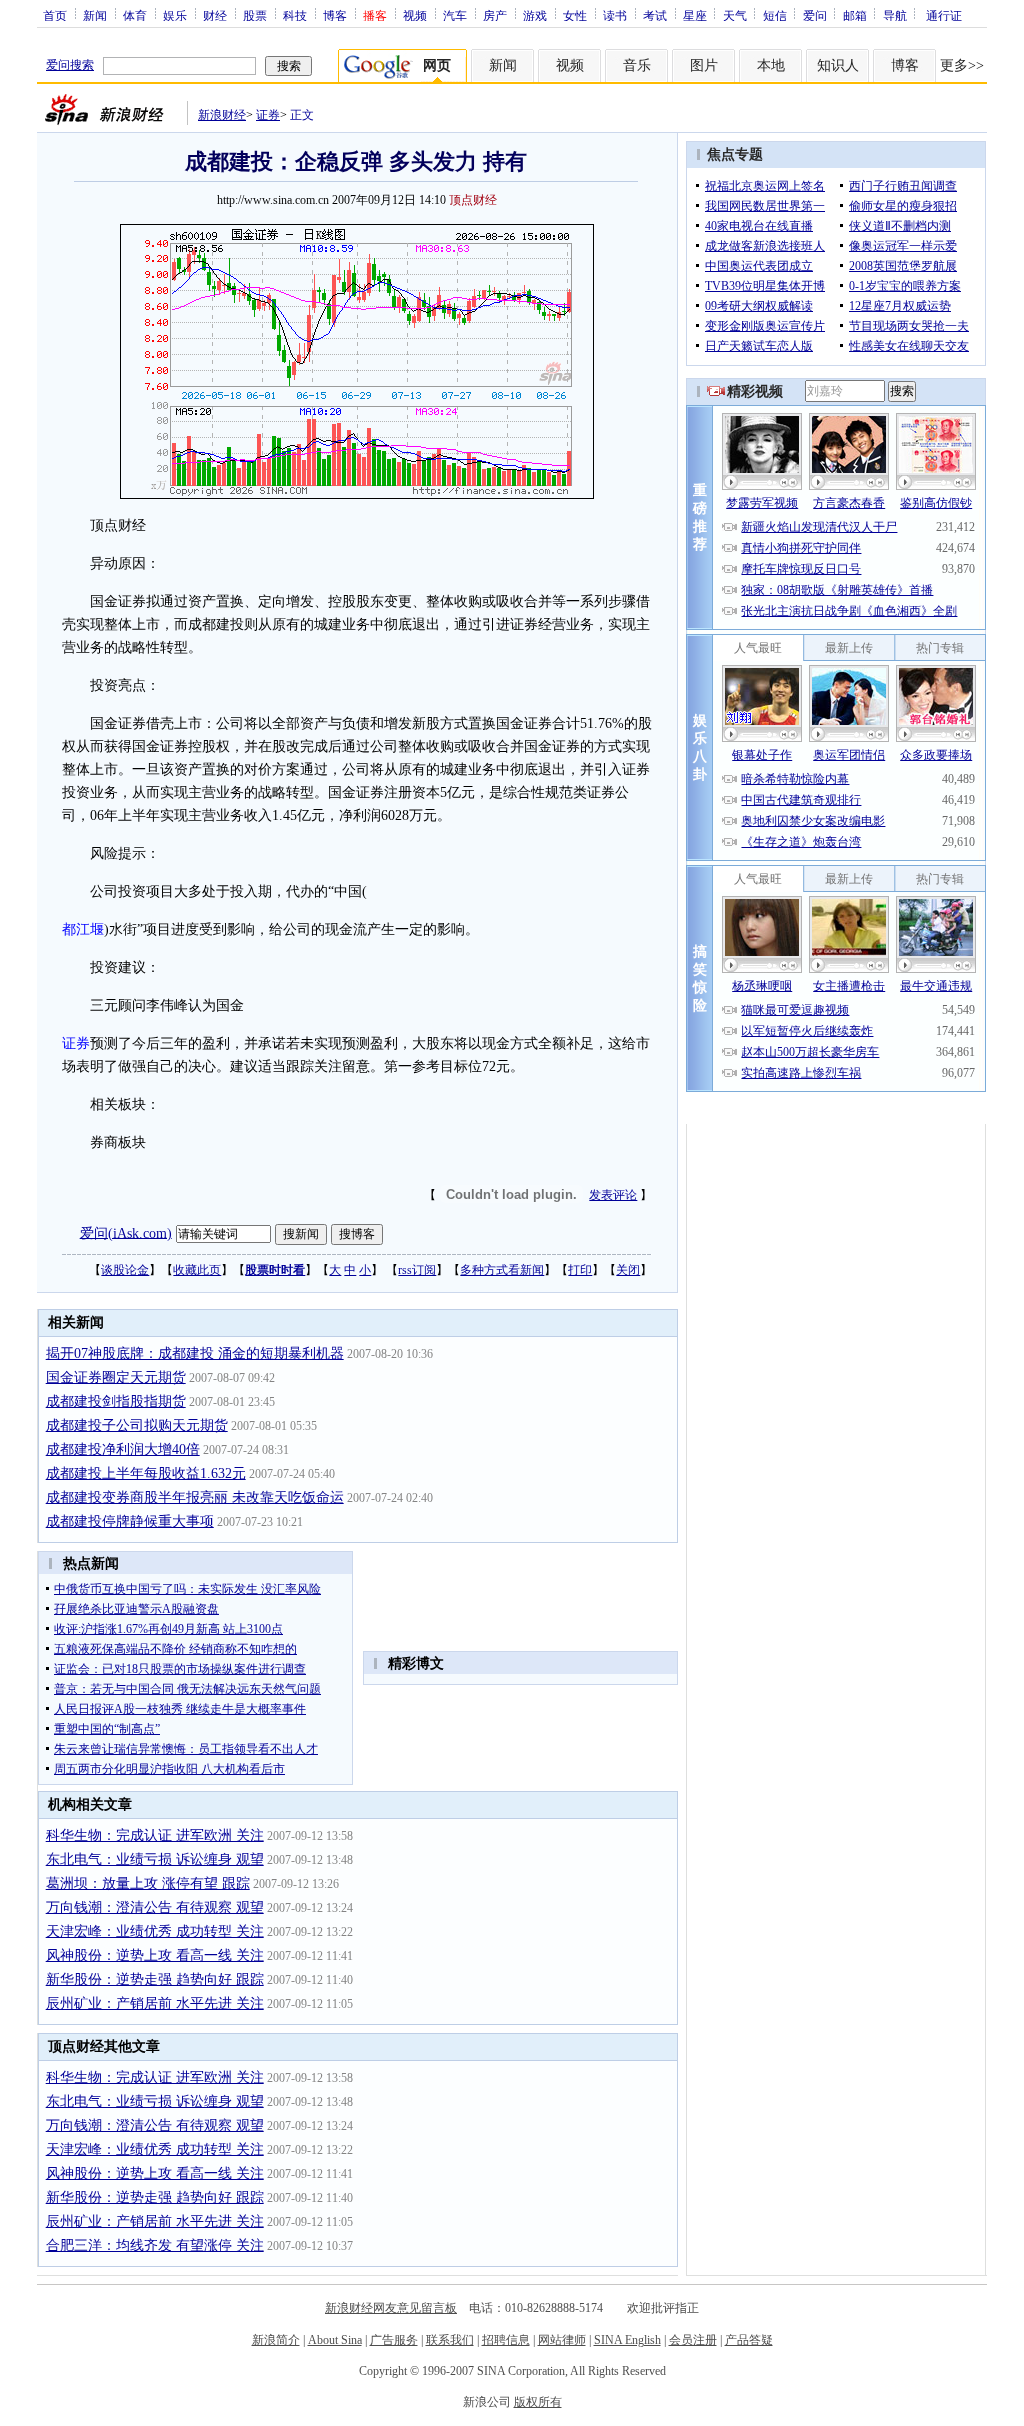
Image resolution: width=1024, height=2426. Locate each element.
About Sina (335, 2340)
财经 (215, 15)
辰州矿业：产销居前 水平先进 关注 (155, 2003)
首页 (55, 15)
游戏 (535, 15)
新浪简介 (276, 2340)
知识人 (838, 65)
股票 (255, 15)
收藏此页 (197, 1270)
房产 (495, 15)
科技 (295, 15)
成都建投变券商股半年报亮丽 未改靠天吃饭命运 (195, 1497)
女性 (575, 15)
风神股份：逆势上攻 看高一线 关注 (155, 1955)
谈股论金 (125, 1270)
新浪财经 (222, 115)
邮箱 (855, 15)
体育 (135, 15)
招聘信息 (506, 2340)
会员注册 (693, 2340)
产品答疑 (749, 2340)
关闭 (628, 1270)
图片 (704, 65)
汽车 (455, 15)
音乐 (637, 65)
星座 (695, 15)
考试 (655, 15)
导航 (895, 15)
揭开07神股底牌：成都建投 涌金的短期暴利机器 (195, 1353)
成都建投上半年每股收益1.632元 (146, 1473)
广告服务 (394, 2340)
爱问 (815, 15)
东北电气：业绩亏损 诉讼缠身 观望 (155, 1859)
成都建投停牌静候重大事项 (130, 1521)
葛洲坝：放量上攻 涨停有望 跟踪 (148, 1883)
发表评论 (613, 1195)
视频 (415, 15)
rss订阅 (417, 1270)
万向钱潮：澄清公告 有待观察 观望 (155, 1907)
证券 (268, 115)
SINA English (627, 2340)
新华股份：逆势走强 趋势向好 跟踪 (155, 1979)
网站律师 (562, 2340)
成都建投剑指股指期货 (116, 1401)
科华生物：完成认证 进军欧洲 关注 (155, 1835)
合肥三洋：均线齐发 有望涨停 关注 (155, 2245)
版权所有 (538, 2402)
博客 (335, 15)
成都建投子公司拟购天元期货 (137, 1425)
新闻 (95, 15)
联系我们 (450, 2340)
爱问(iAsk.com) (126, 1232)
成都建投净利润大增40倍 (123, 1449)
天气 (735, 15)
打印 (580, 1270)
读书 (615, 15)
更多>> (962, 65)
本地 (771, 65)
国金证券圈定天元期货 (116, 1377)
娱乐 (175, 15)
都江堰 (83, 929)
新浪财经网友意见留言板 (391, 2308)
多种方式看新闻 (502, 1270)
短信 (775, 15)
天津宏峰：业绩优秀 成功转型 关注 (155, 1931)
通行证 (944, 15)
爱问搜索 (70, 65)
